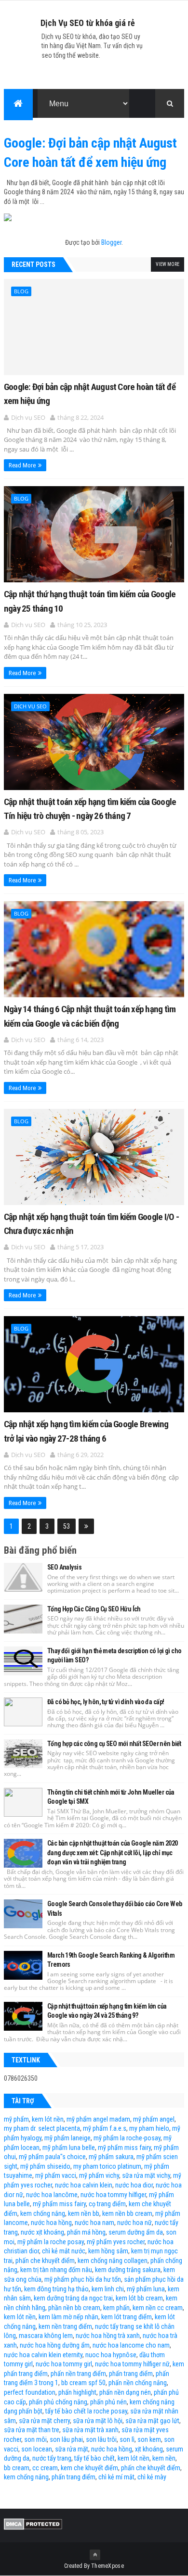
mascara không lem (46, 2336)
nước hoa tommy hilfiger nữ (132, 2364)
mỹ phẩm (16, 2119)
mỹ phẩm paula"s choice (52, 2157)
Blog (21, 291)
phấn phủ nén (108, 2402)
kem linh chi (108, 2289)
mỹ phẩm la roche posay (51, 2242)
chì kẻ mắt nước (64, 2251)
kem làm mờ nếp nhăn (68, 2317)
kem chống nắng (43, 2213)
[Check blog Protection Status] (33, 2527)
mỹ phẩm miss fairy (124, 2148)
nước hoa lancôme (52, 2195)
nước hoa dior (134, 2185)
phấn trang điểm (131, 2374)
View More (168, 264)
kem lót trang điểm (127, 2317)
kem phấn (116, 2308)
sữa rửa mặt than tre (32, 2430)
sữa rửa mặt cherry (44, 2421)
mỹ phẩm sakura (111, 2157)
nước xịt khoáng (42, 2232)
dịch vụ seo (30, 706)
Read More (22, 465)
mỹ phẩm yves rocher (116, 2242)
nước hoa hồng (51, 2223)
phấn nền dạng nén (125, 2392)
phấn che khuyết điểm (45, 2261)
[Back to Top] (95, 2555)
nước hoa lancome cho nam (131, 2345)
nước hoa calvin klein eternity (43, 2355)
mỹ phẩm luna (146, 2289)
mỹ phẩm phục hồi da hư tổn (83, 2279)
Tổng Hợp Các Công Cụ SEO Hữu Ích (94, 1609)
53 (67, 1526)
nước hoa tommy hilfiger (113, 2195)
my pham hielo (149, 2128)
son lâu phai (66, 2439)
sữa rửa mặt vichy (146, 2175)
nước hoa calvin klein (84, 2185)
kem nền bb (84, 2213)
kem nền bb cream (127, 2213)
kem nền (164, 2458)
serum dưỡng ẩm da (136, 2232)
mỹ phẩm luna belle (69, 2148)
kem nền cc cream (158, 2308)
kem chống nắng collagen (113, 2261)
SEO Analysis (64, 1567)
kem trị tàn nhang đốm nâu (56, 2270)
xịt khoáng (149, 2449)
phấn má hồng (86, 2232)
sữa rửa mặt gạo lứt (152, 2421)
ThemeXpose (107, 2566)
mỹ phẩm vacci (56, 2175)
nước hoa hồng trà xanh (108, 2336)
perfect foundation (30, 2392)
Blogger (111, 242)
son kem (149, 2439)
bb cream (17, 2468)
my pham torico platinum (107, 2166)
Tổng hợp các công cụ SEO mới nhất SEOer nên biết (114, 1744)
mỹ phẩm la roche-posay (127, 2138)
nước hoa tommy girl (64, 2364)
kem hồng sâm (108, 2251)
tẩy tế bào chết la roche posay (86, 2411)
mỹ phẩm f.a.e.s (105, 2128)
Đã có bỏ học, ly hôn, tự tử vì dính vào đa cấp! (106, 1702)
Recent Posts (34, 264)
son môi (35, 2439)
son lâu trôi (101, 2439)
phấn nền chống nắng (138, 2383)
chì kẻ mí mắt (116, 2477)
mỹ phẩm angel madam (98, 2119)
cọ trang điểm (107, 2204)
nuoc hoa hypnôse (111, 2355)
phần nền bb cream (74, 2308)
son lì (127, 2439)
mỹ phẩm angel (154, 2119)
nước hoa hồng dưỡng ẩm (55, 2345)
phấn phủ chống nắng (58, 2402)
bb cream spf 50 (83, 2383)
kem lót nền (48, 2119)
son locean (37, 2449)
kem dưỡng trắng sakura (128, 2270)
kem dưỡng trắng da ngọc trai (73, 2298)
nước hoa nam (94, 2223)
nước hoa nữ (134, 2223)
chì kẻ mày (152, 2477)
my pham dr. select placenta (42, 2128)
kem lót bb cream (139, 2298)
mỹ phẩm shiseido (45, 2166)
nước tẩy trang (52, 2458)
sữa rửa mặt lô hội (98, 2421)
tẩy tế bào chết (94, 2458)
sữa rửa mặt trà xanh (90, 2430)
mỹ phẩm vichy (99, 2175)
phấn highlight (77, 2392)
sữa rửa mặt (72, 2449)
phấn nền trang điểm (78, 2374)
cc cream (45, 2468)
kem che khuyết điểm (89, 2468)
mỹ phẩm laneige (67, 2138)
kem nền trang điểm (65, 2326)
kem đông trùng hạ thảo (56, 2289)
